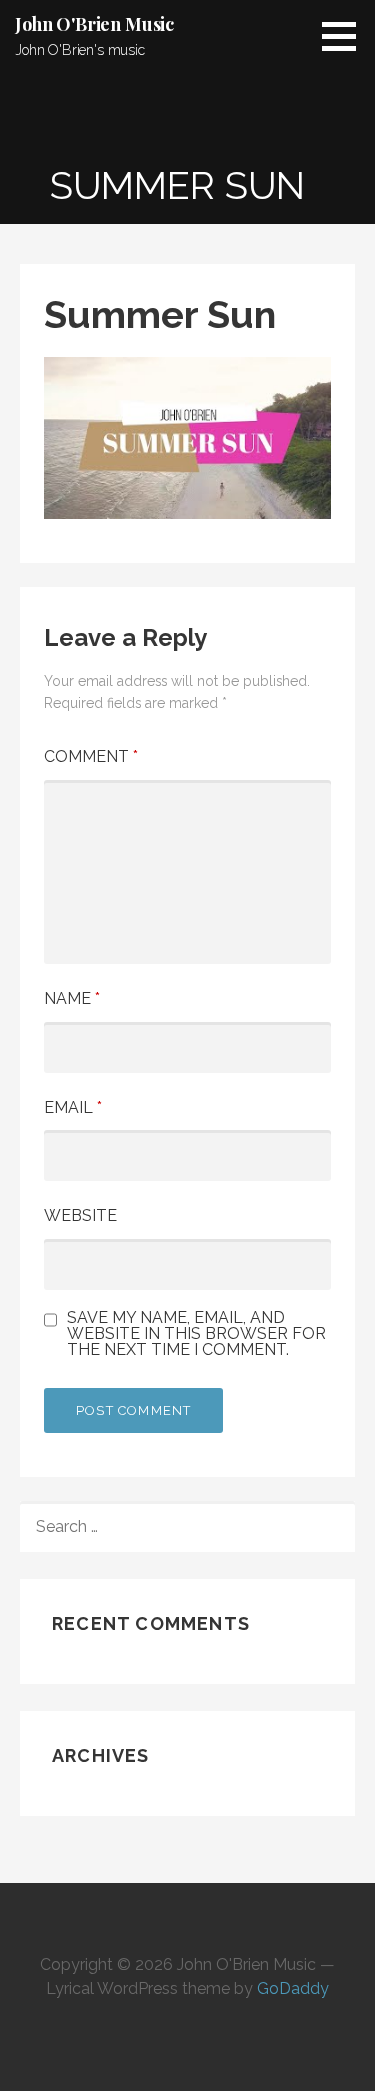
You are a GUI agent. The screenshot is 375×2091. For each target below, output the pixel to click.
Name (72, 998)
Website (80, 1215)
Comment (91, 756)
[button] (346, 36)
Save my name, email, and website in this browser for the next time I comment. (196, 1334)
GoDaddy (293, 1988)
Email (73, 1107)
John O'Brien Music (94, 24)
